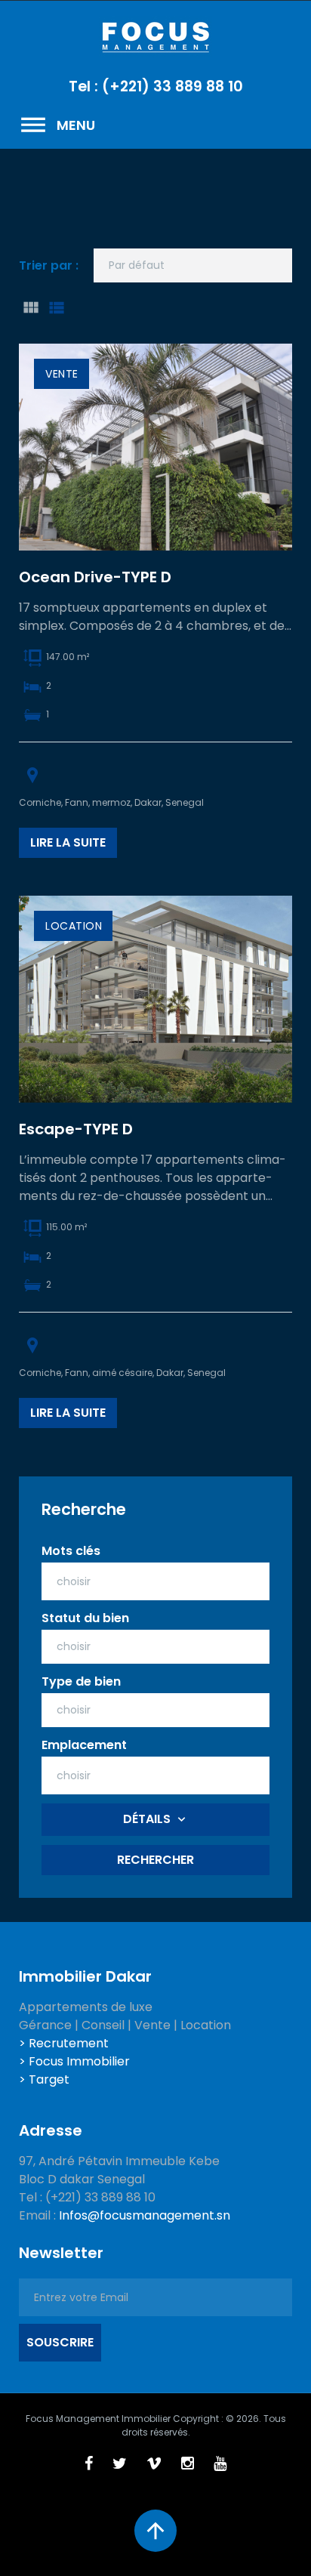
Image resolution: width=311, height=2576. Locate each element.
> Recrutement (64, 2043)
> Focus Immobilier (74, 2061)
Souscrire (60, 2342)
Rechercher (155, 1860)
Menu (57, 125)
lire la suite (68, 842)
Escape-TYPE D (76, 1129)
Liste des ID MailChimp (56, 308)
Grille (30, 308)
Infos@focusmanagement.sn (145, 2215)
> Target (44, 2079)
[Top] (155, 2531)
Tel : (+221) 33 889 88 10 (156, 86)
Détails (147, 1819)
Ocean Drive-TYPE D (95, 577)
